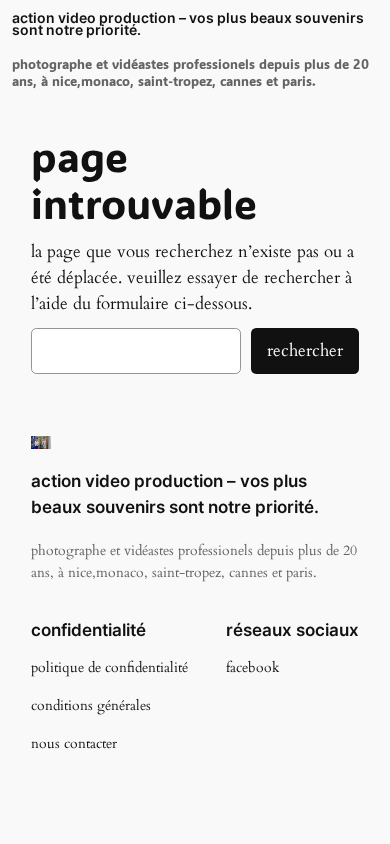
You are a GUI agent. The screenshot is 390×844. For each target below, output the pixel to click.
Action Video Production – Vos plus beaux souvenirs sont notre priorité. (188, 24)
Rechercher (305, 350)
